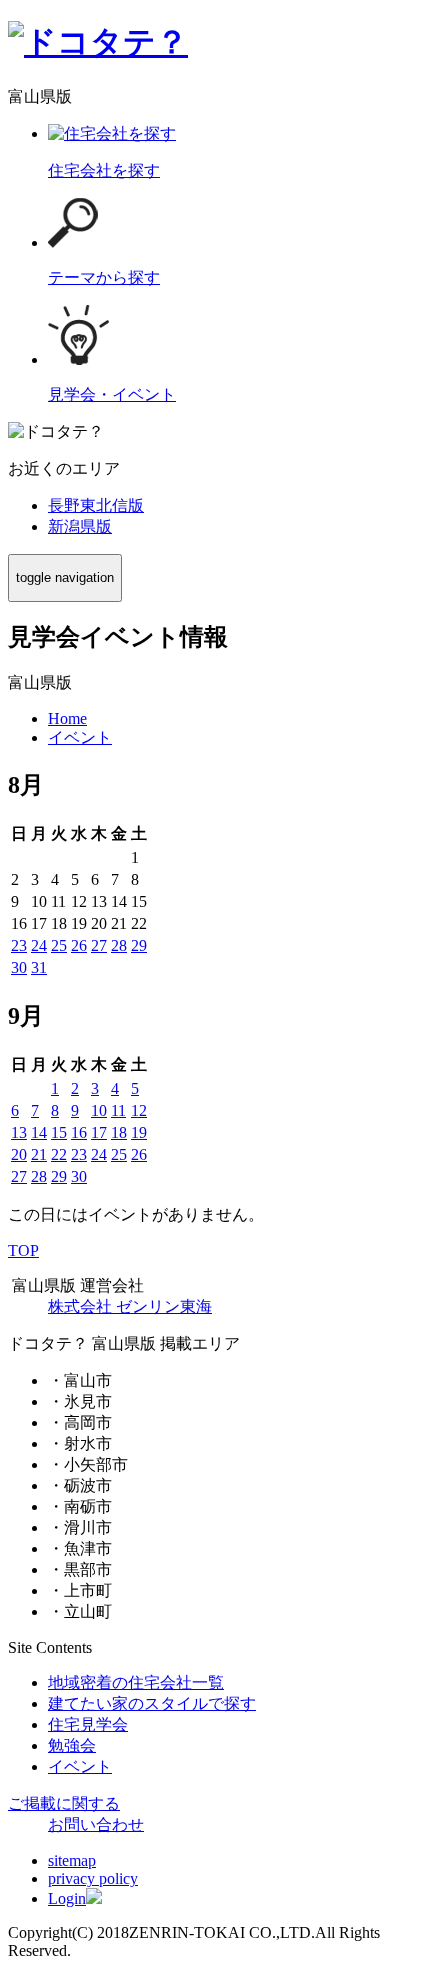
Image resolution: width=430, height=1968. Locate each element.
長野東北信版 (96, 505)
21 (39, 1154)
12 (139, 1110)
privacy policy (93, 1878)
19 (139, 1132)
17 (99, 1132)
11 (118, 1110)
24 (39, 945)
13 (19, 1132)
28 (119, 945)
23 (19, 945)
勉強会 (72, 1745)
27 (99, 945)
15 (59, 1132)
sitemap (72, 1860)
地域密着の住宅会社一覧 (136, 1682)
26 (79, 945)
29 (139, 945)
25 (59, 945)
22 (59, 1154)
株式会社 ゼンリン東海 (130, 1306)
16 (79, 1132)
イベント (80, 1766)
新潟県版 (80, 526)
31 (39, 967)
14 (39, 1132)
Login (67, 1898)
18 (119, 1132)
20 (19, 1154)
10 (99, 1110)
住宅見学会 (88, 1724)
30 (19, 967)
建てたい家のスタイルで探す (152, 1703)
